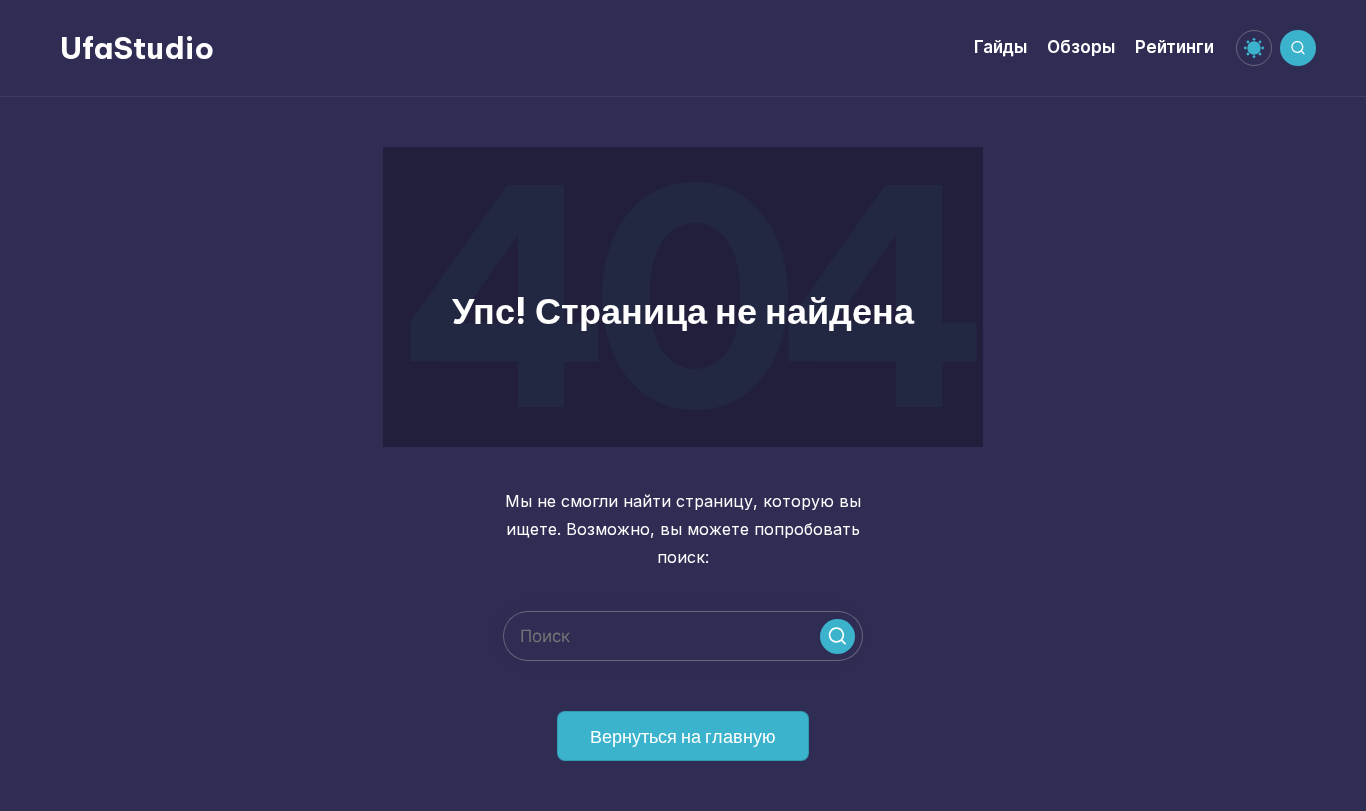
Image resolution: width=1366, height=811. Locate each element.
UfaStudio (137, 48)
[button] (837, 636)
